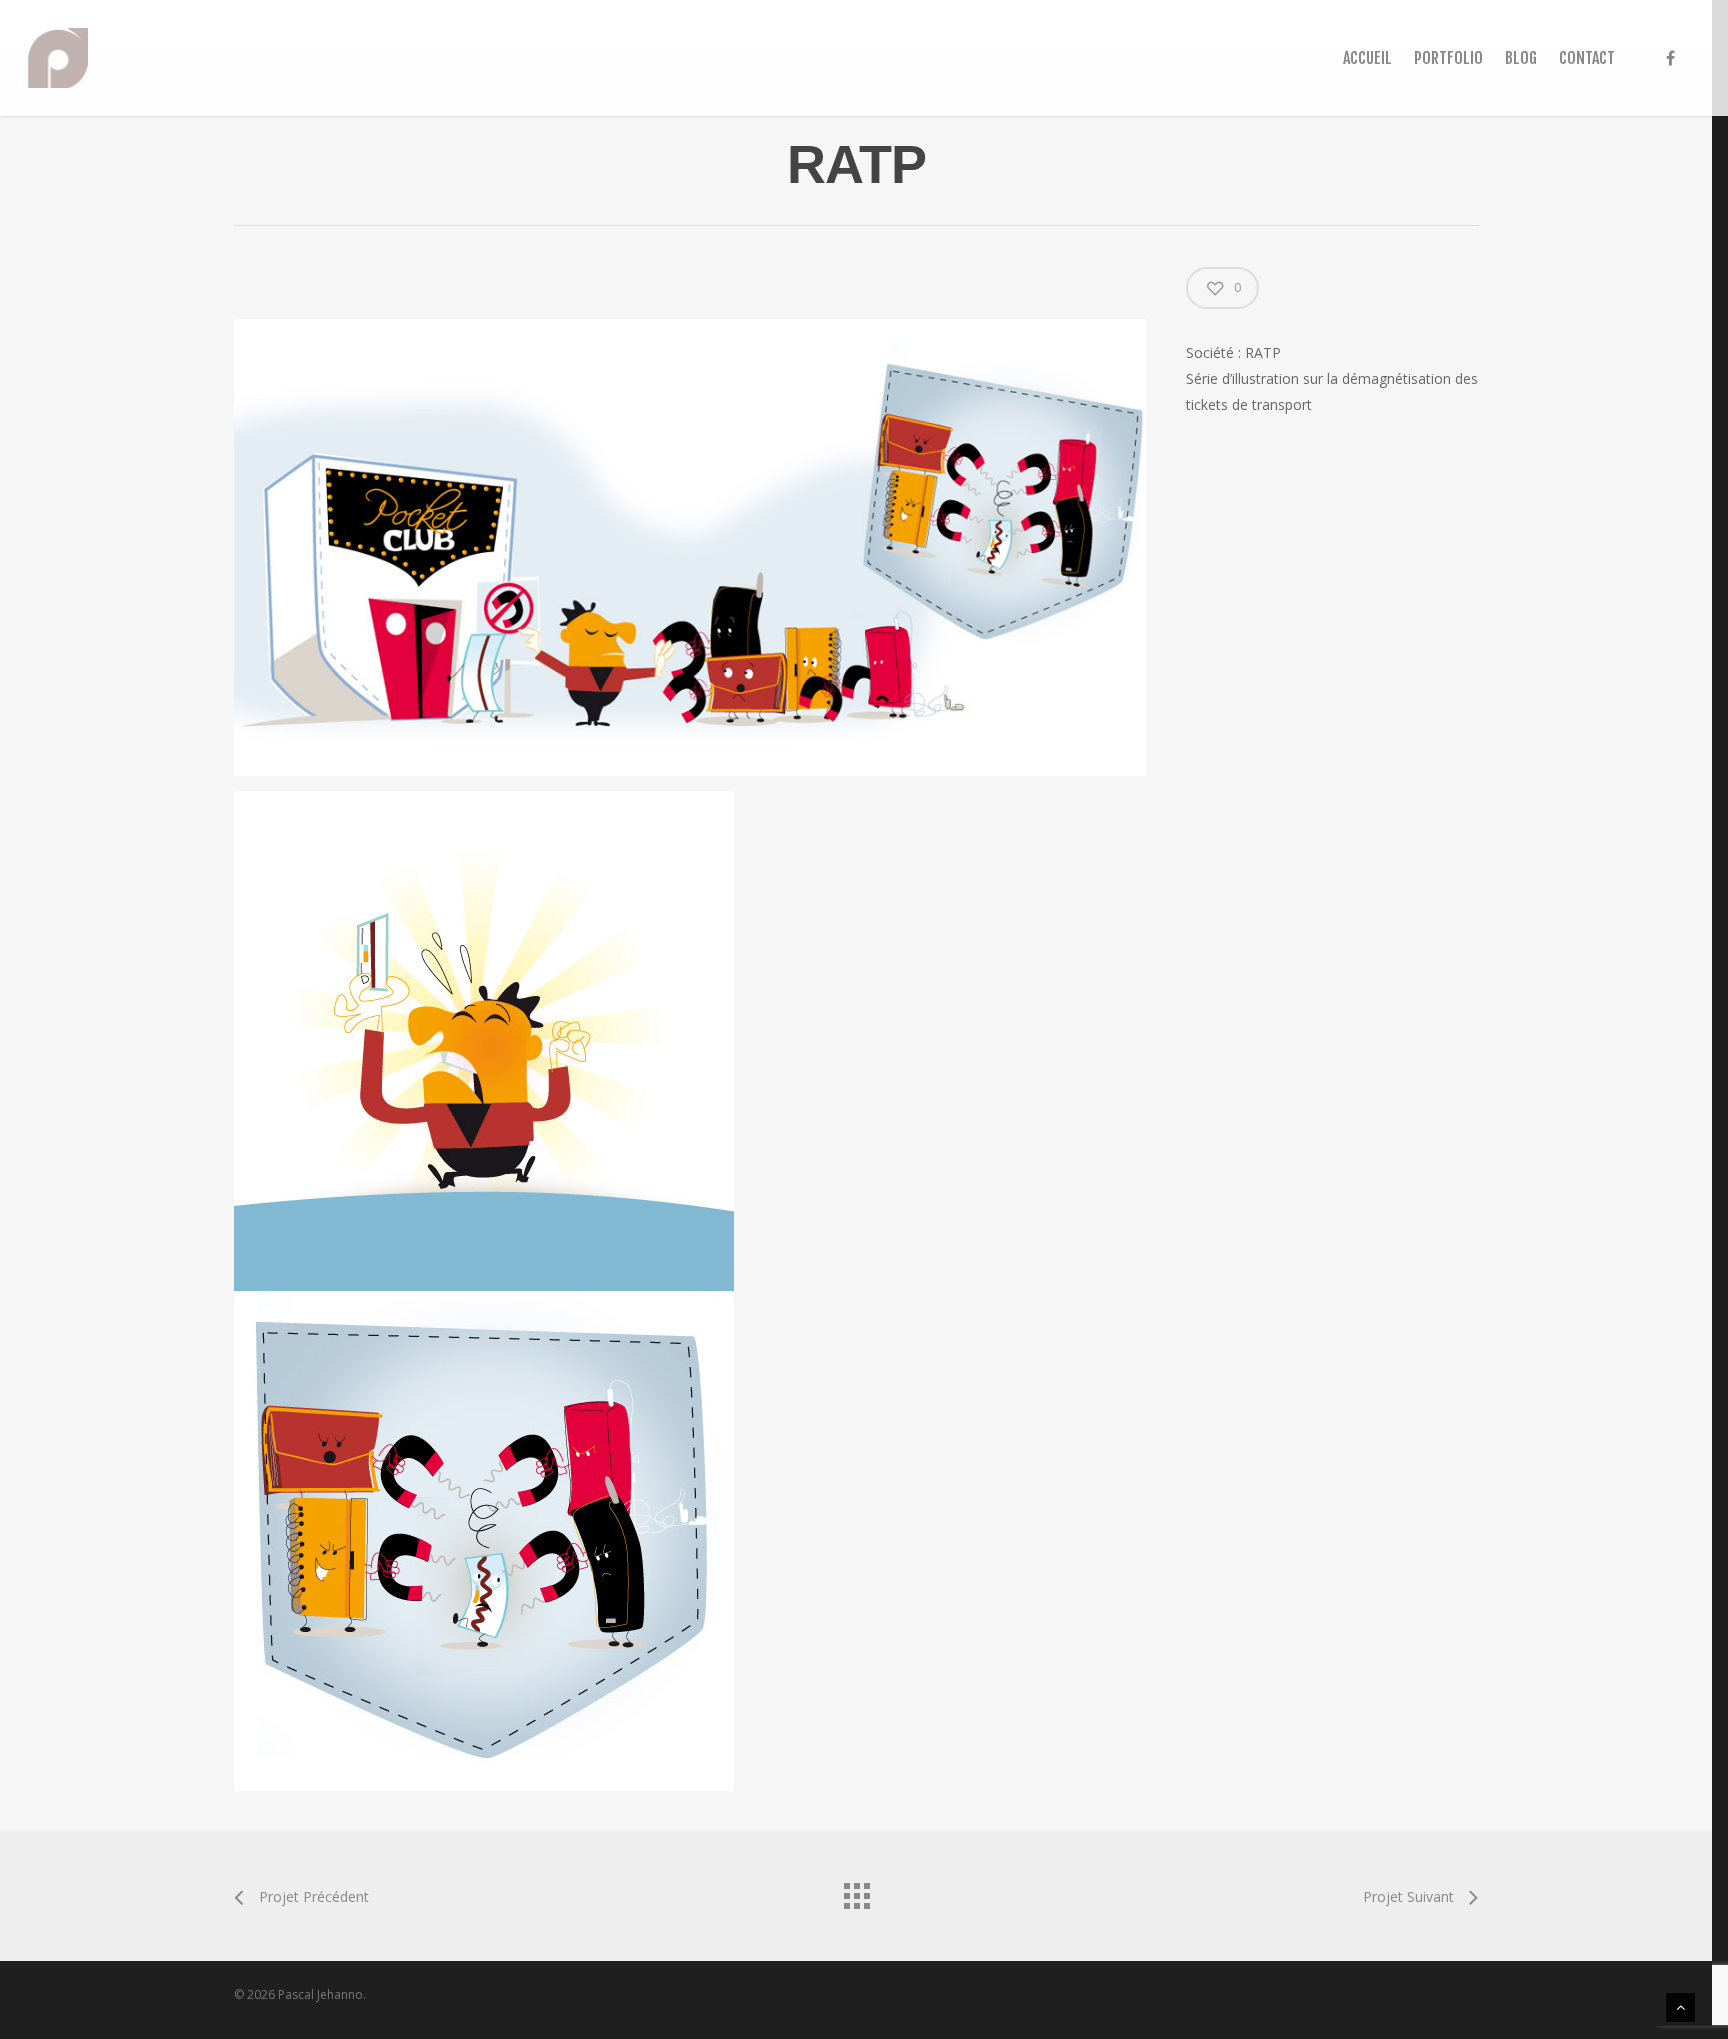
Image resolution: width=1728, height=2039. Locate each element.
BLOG (1521, 58)
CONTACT (1587, 58)
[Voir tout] (856, 1891)
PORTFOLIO (1448, 58)
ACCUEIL (1367, 58)
